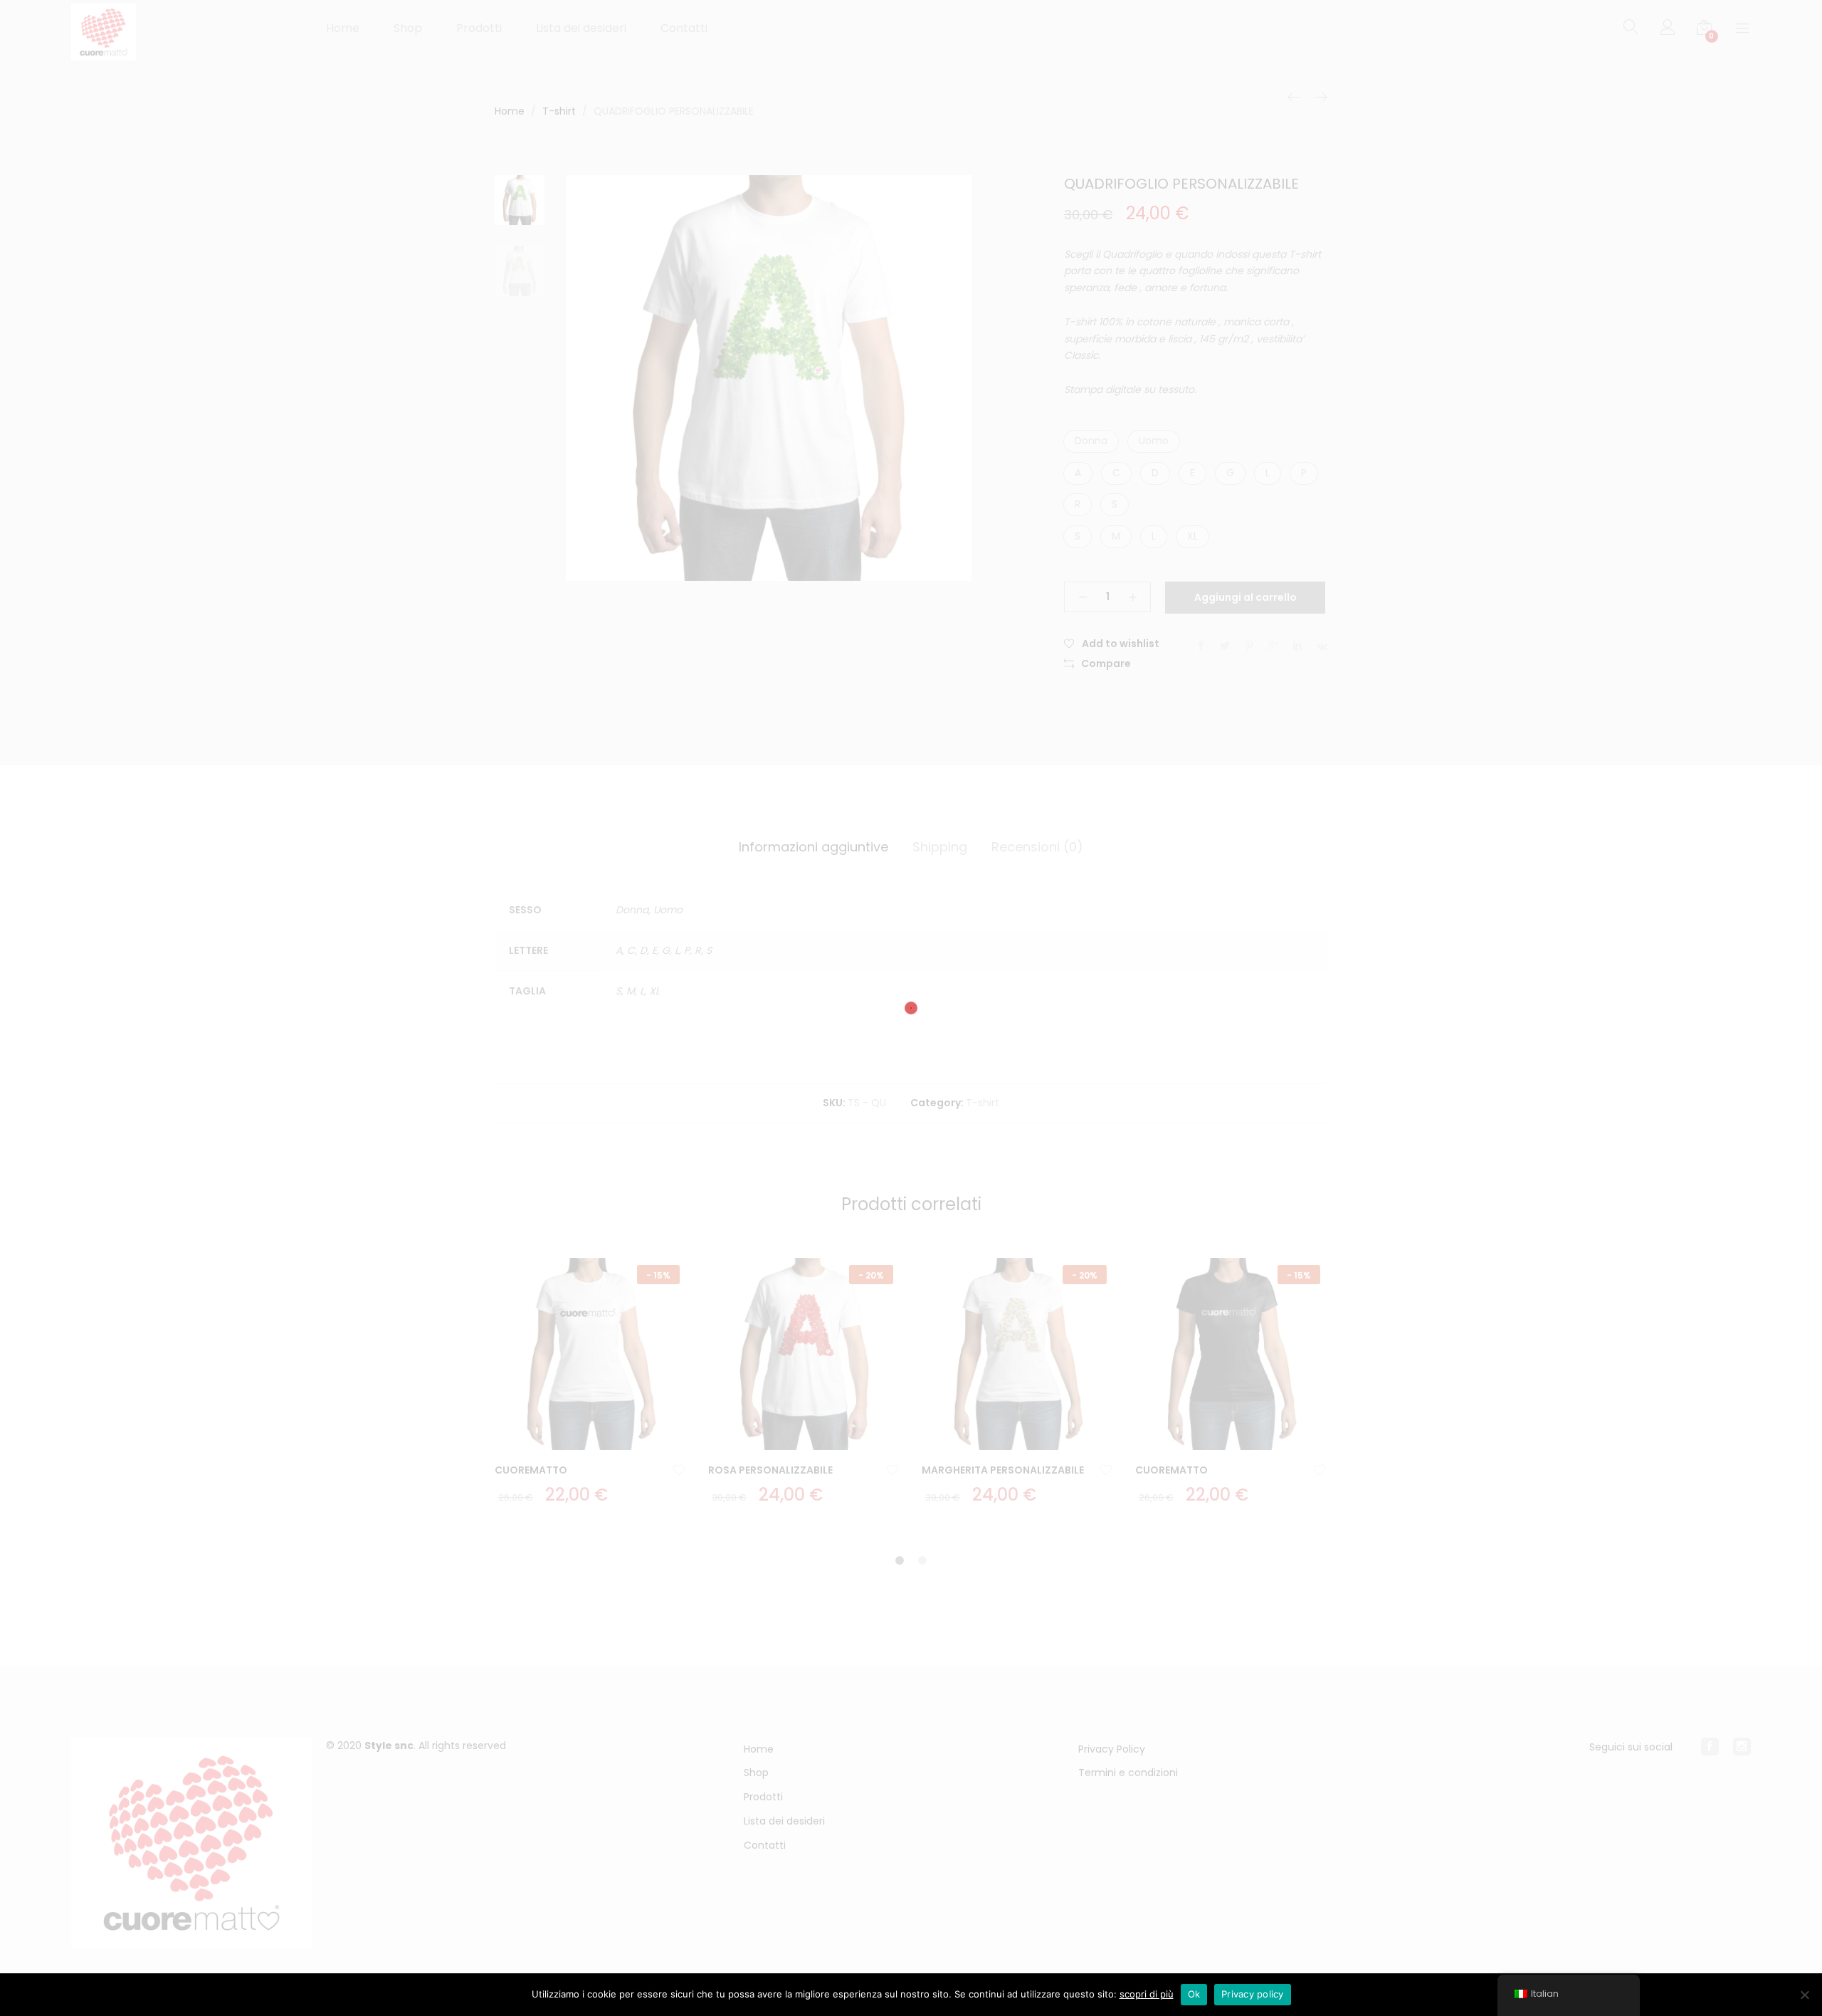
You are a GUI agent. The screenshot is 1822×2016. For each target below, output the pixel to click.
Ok (1194, 1994)
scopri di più (1147, 1994)
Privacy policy (1253, 1994)
